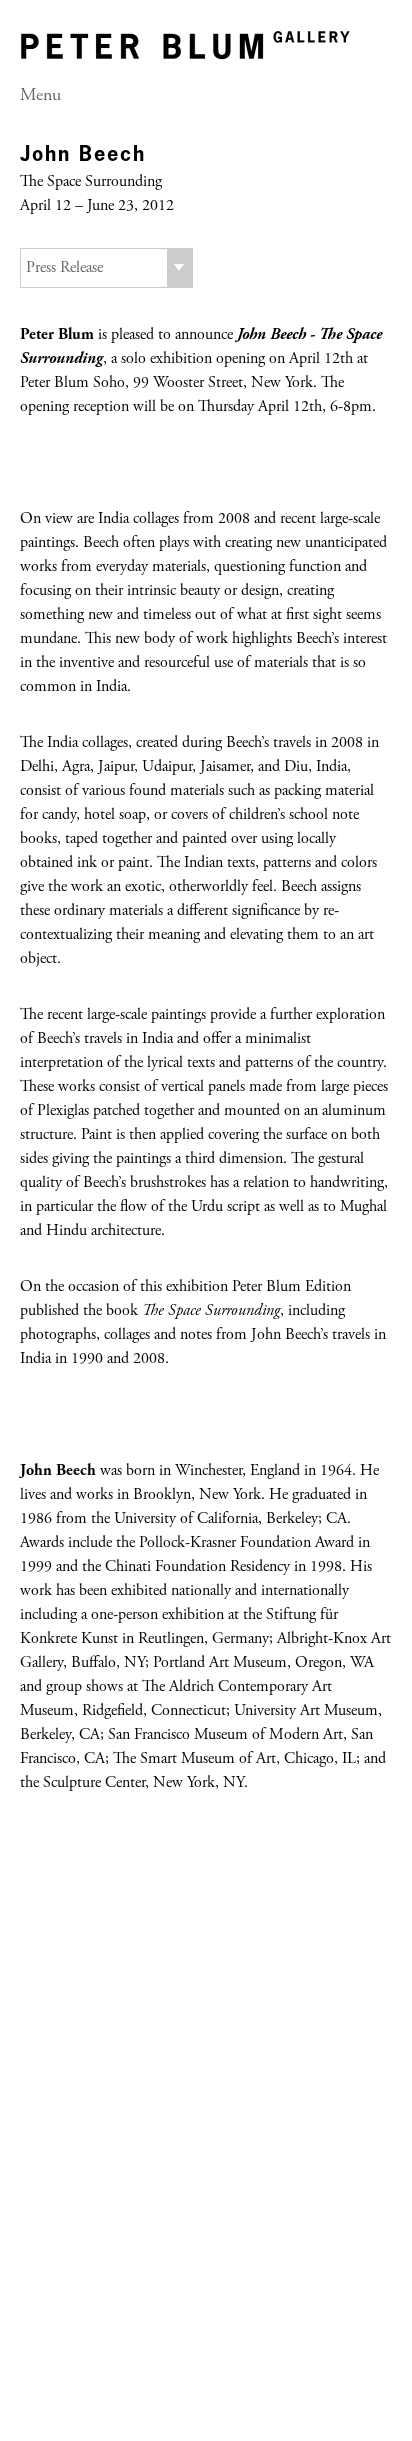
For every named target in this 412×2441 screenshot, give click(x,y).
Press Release (64, 268)
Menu (40, 96)
